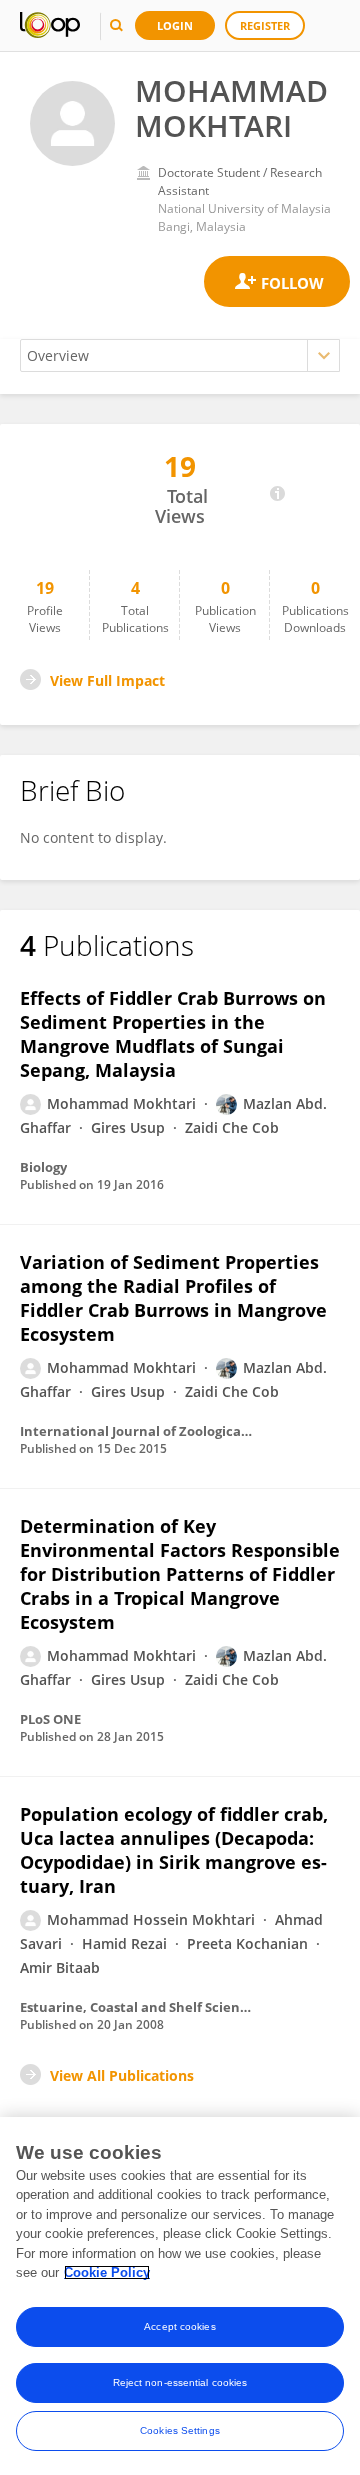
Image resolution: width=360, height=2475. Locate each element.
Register (265, 25)
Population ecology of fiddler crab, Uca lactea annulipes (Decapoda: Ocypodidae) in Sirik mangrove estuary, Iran (174, 1850)
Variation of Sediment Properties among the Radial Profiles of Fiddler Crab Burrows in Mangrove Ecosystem (173, 1298)
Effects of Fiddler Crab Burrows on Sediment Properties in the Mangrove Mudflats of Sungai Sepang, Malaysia (173, 1034)
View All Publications (122, 2075)
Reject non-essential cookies (180, 2382)
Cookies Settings (180, 2430)
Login (175, 25)
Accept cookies (179, 2326)
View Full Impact (107, 680)
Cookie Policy (107, 2272)
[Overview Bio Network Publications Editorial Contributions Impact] (180, 355)
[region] (180, 2296)
